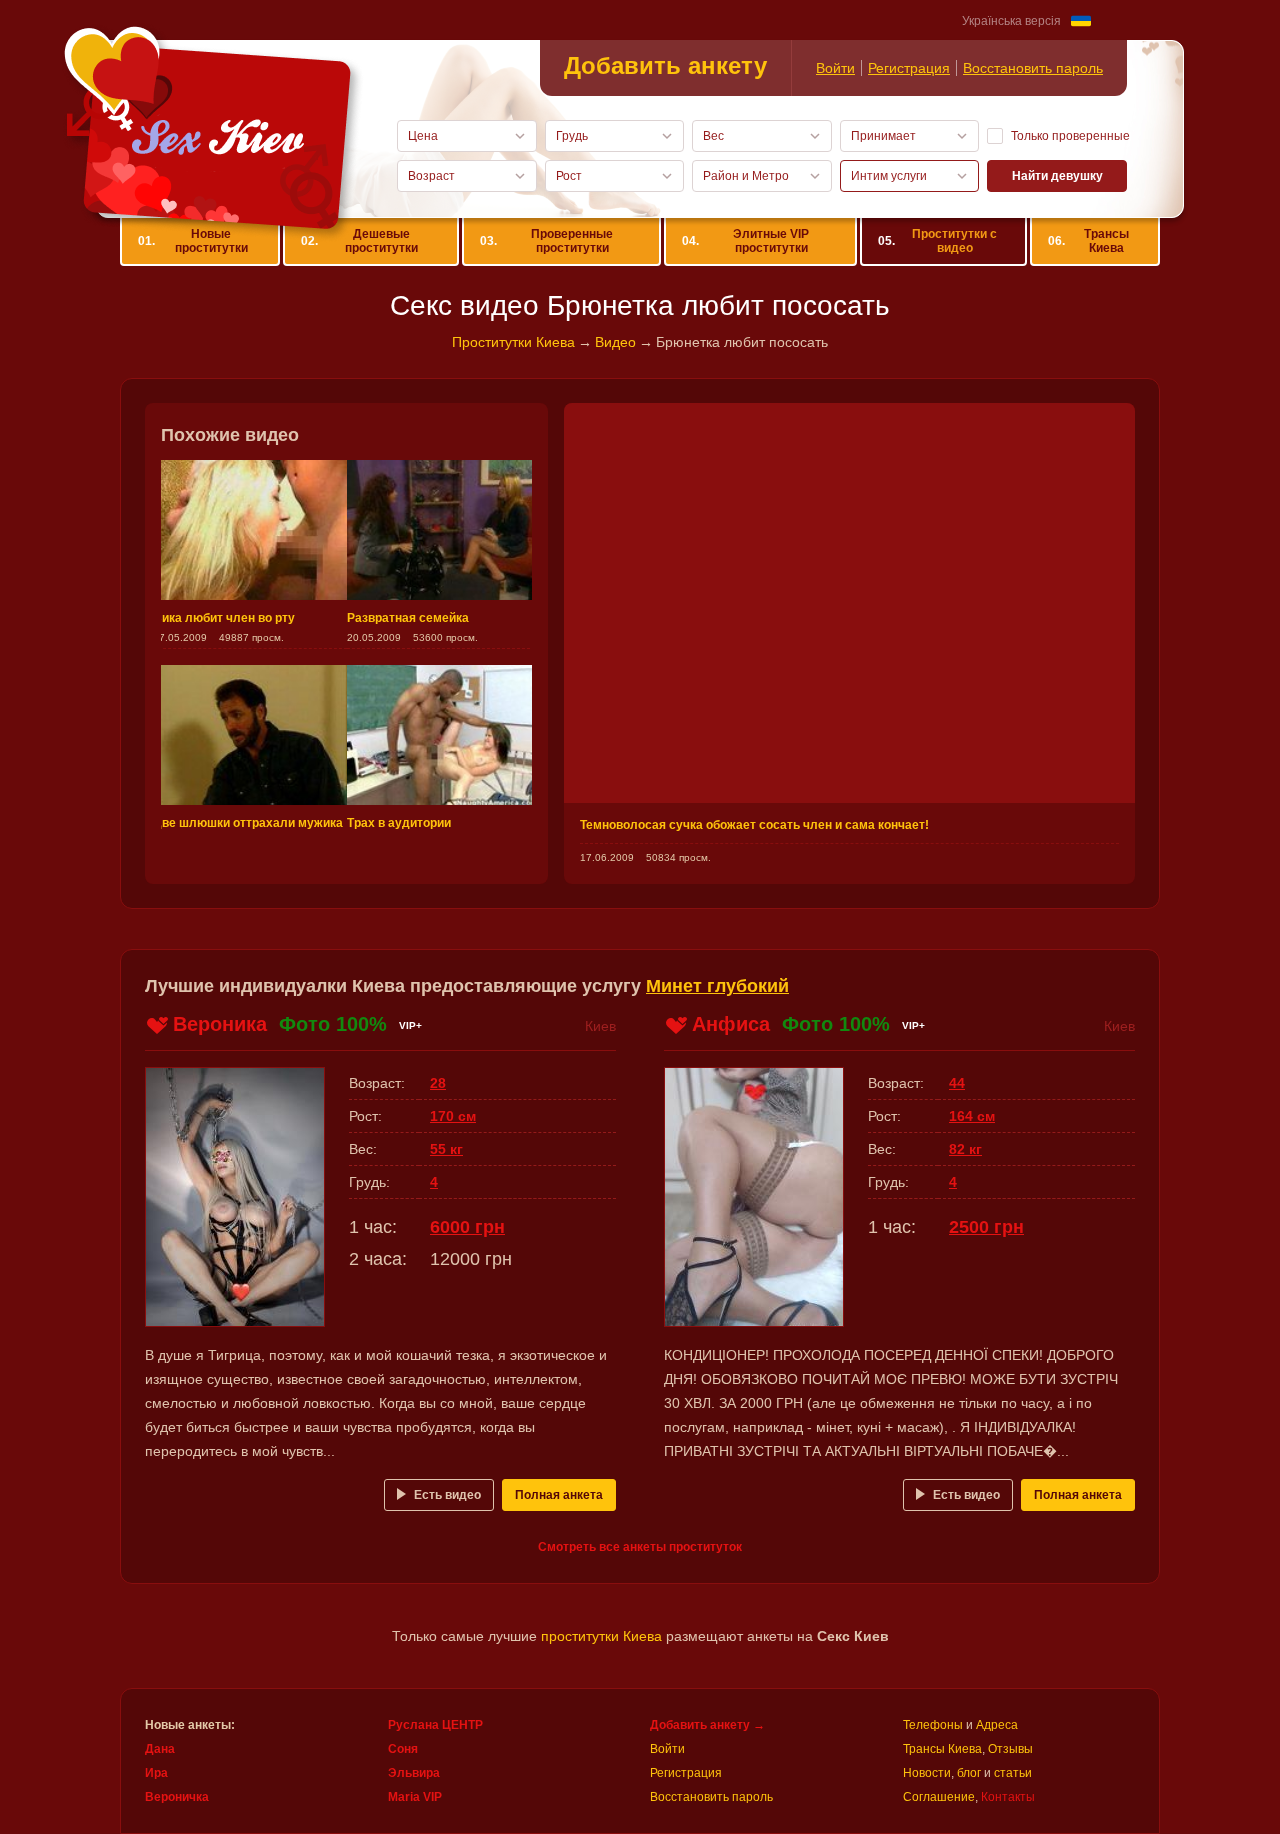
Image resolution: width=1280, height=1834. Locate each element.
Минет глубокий (717, 986)
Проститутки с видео (937, 241)
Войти (835, 68)
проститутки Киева (601, 1636)
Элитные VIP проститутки (746, 241)
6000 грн (467, 1227)
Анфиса (731, 1024)
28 (438, 1083)
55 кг (446, 1149)
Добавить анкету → (707, 1725)
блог (969, 1773)
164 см (972, 1116)
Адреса (997, 1725)
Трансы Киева (1088, 241)
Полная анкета (559, 1495)
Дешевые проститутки (359, 241)
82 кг (965, 1149)
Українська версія (1011, 21)
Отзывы (1010, 1749)
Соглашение (939, 1797)
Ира (156, 1773)
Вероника (220, 1024)
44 (957, 1083)
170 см (453, 1116)
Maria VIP (415, 1797)
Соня (403, 1749)
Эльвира (414, 1773)
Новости (927, 1773)
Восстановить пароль (1033, 68)
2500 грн (986, 1227)
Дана (160, 1749)
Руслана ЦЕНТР (435, 1725)
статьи (1013, 1773)
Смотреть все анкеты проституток (640, 1547)
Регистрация (909, 68)
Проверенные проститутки (546, 241)
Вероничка (177, 1797)
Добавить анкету (665, 65)
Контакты (1008, 1797)
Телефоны (933, 1725)
